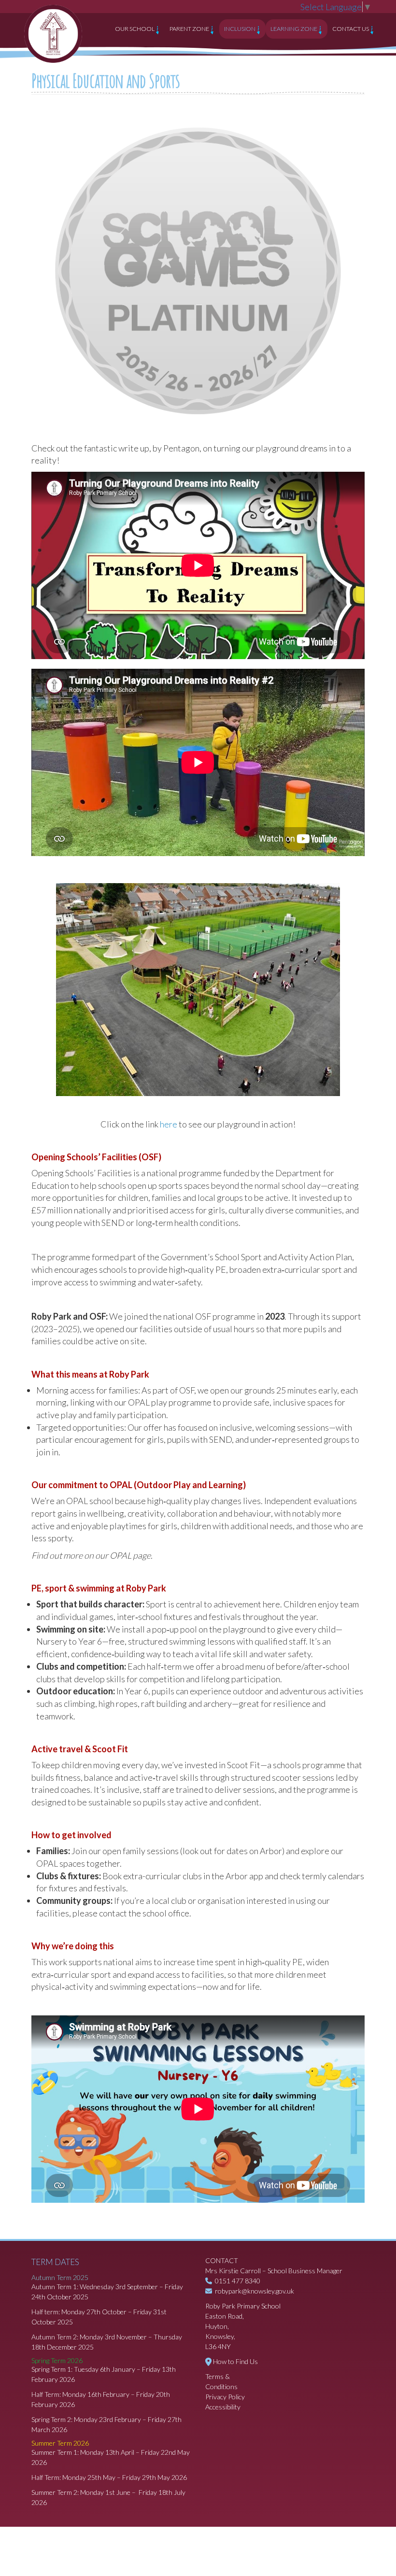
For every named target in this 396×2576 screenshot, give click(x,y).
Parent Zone (190, 29)
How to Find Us (235, 2361)
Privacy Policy (225, 2397)
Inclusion (240, 29)
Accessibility (223, 2407)
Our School (135, 29)
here (169, 1124)
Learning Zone (294, 29)
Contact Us (351, 29)
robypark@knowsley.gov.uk (255, 2291)
